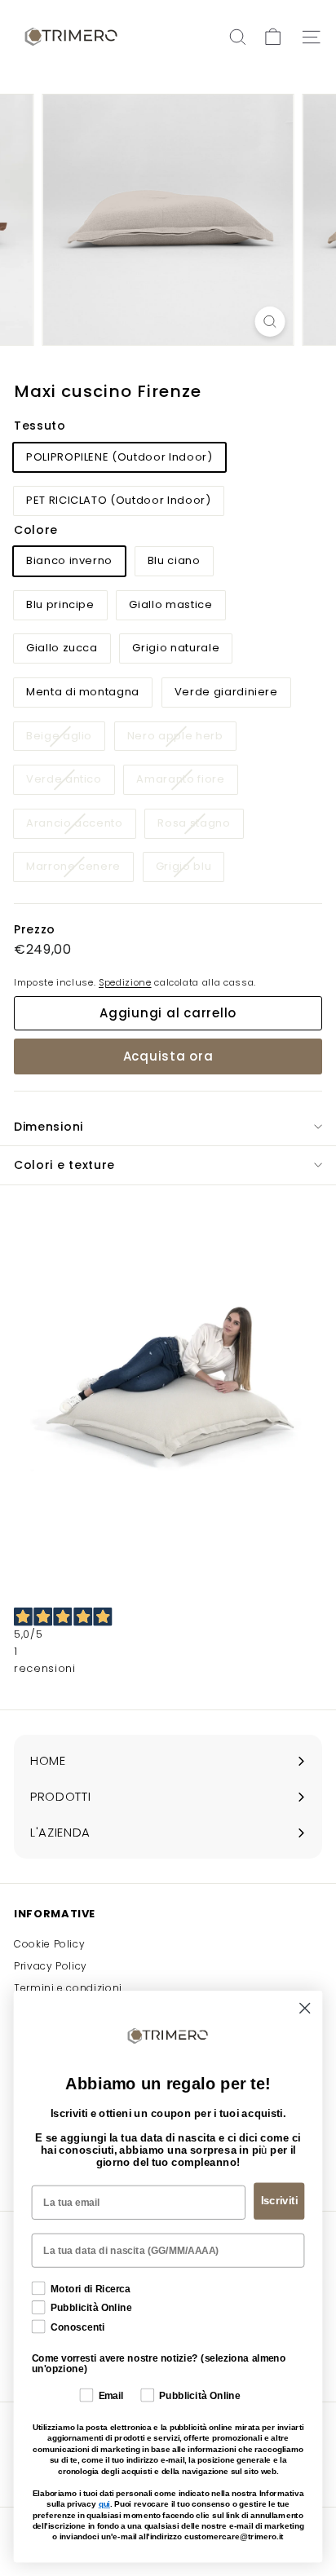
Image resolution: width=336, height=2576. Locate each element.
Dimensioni (49, 1127)
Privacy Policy (51, 1966)
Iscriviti (279, 2201)
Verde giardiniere (226, 692)
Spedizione (125, 982)
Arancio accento (81, 826)
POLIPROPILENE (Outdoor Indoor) (119, 457)
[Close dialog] (305, 2007)
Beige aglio (65, 739)
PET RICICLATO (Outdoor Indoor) (119, 500)
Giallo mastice (170, 604)
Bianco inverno (69, 560)
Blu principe (60, 604)
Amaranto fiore (186, 782)
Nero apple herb (181, 739)
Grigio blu (190, 869)
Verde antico (70, 782)
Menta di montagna (83, 692)
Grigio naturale (176, 648)
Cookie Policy (49, 1944)
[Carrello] (273, 37)
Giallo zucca (62, 648)
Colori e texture (64, 1165)
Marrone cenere (80, 869)
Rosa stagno (200, 826)
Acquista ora (168, 1056)
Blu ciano (174, 560)
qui (104, 2504)
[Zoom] (270, 322)
